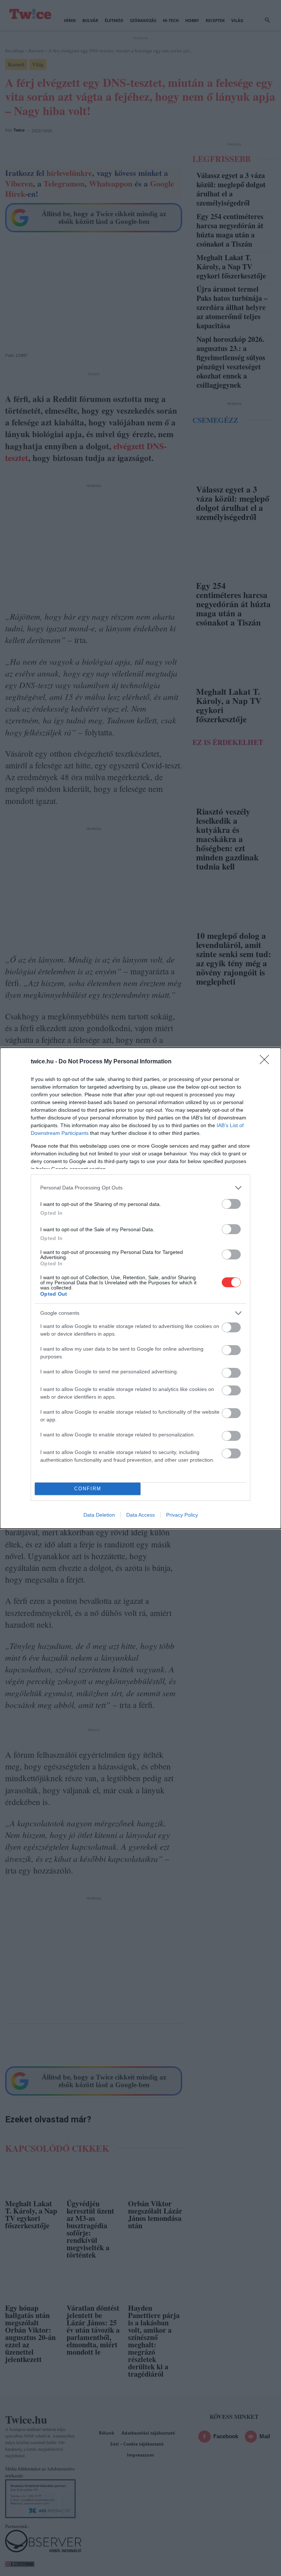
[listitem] (140, 1188)
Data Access (140, 1515)
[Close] (267, 1062)
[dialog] (140, 1288)
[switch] (231, 1204)
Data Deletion (99, 1515)
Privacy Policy (182, 1515)
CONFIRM (88, 1489)
